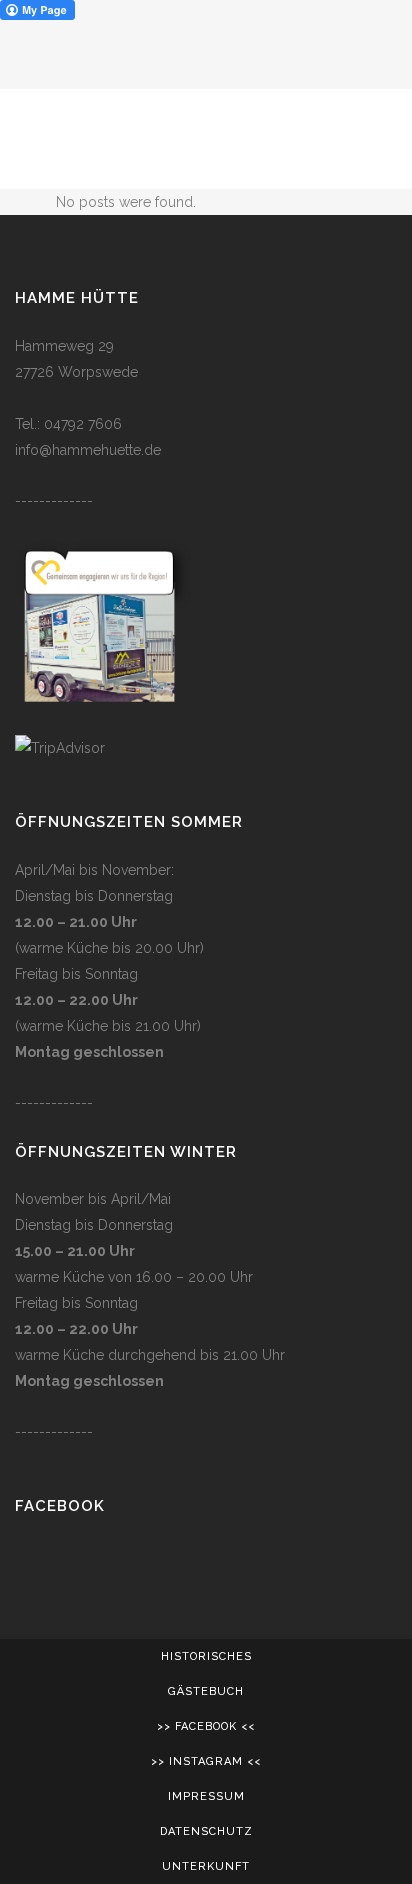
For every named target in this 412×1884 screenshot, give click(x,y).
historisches (206, 1656)
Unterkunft (206, 1866)
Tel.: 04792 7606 (68, 424)
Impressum (206, 1796)
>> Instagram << (206, 1761)
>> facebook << (206, 1726)
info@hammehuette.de (88, 450)
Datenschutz (206, 1831)
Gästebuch (206, 1691)
